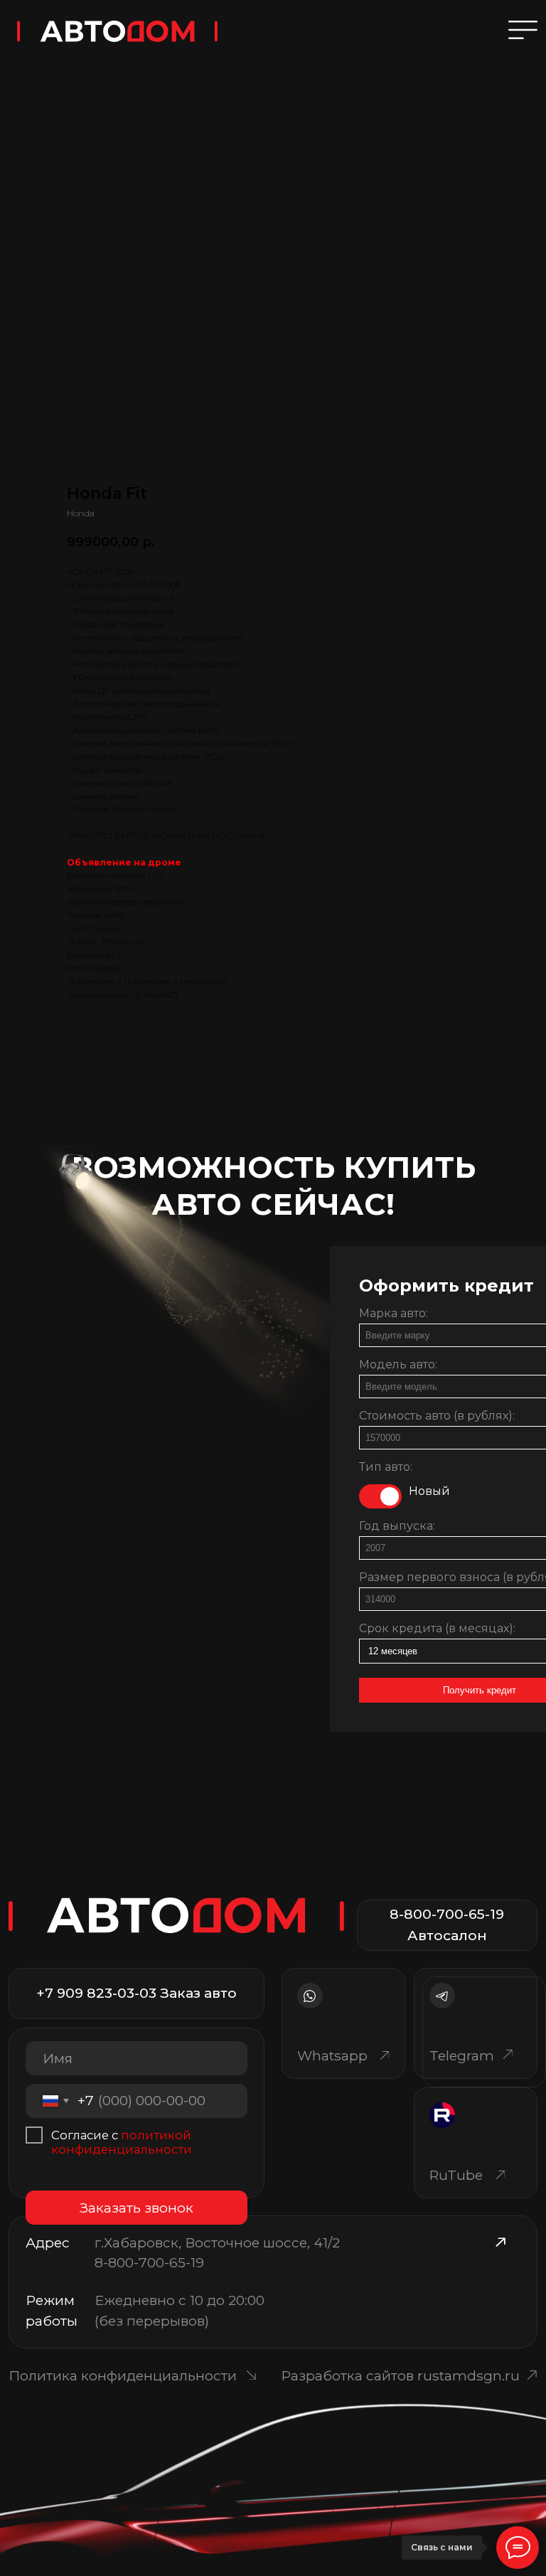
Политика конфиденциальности (123, 2375)
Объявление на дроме (124, 862)
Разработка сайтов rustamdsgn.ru (400, 2375)
